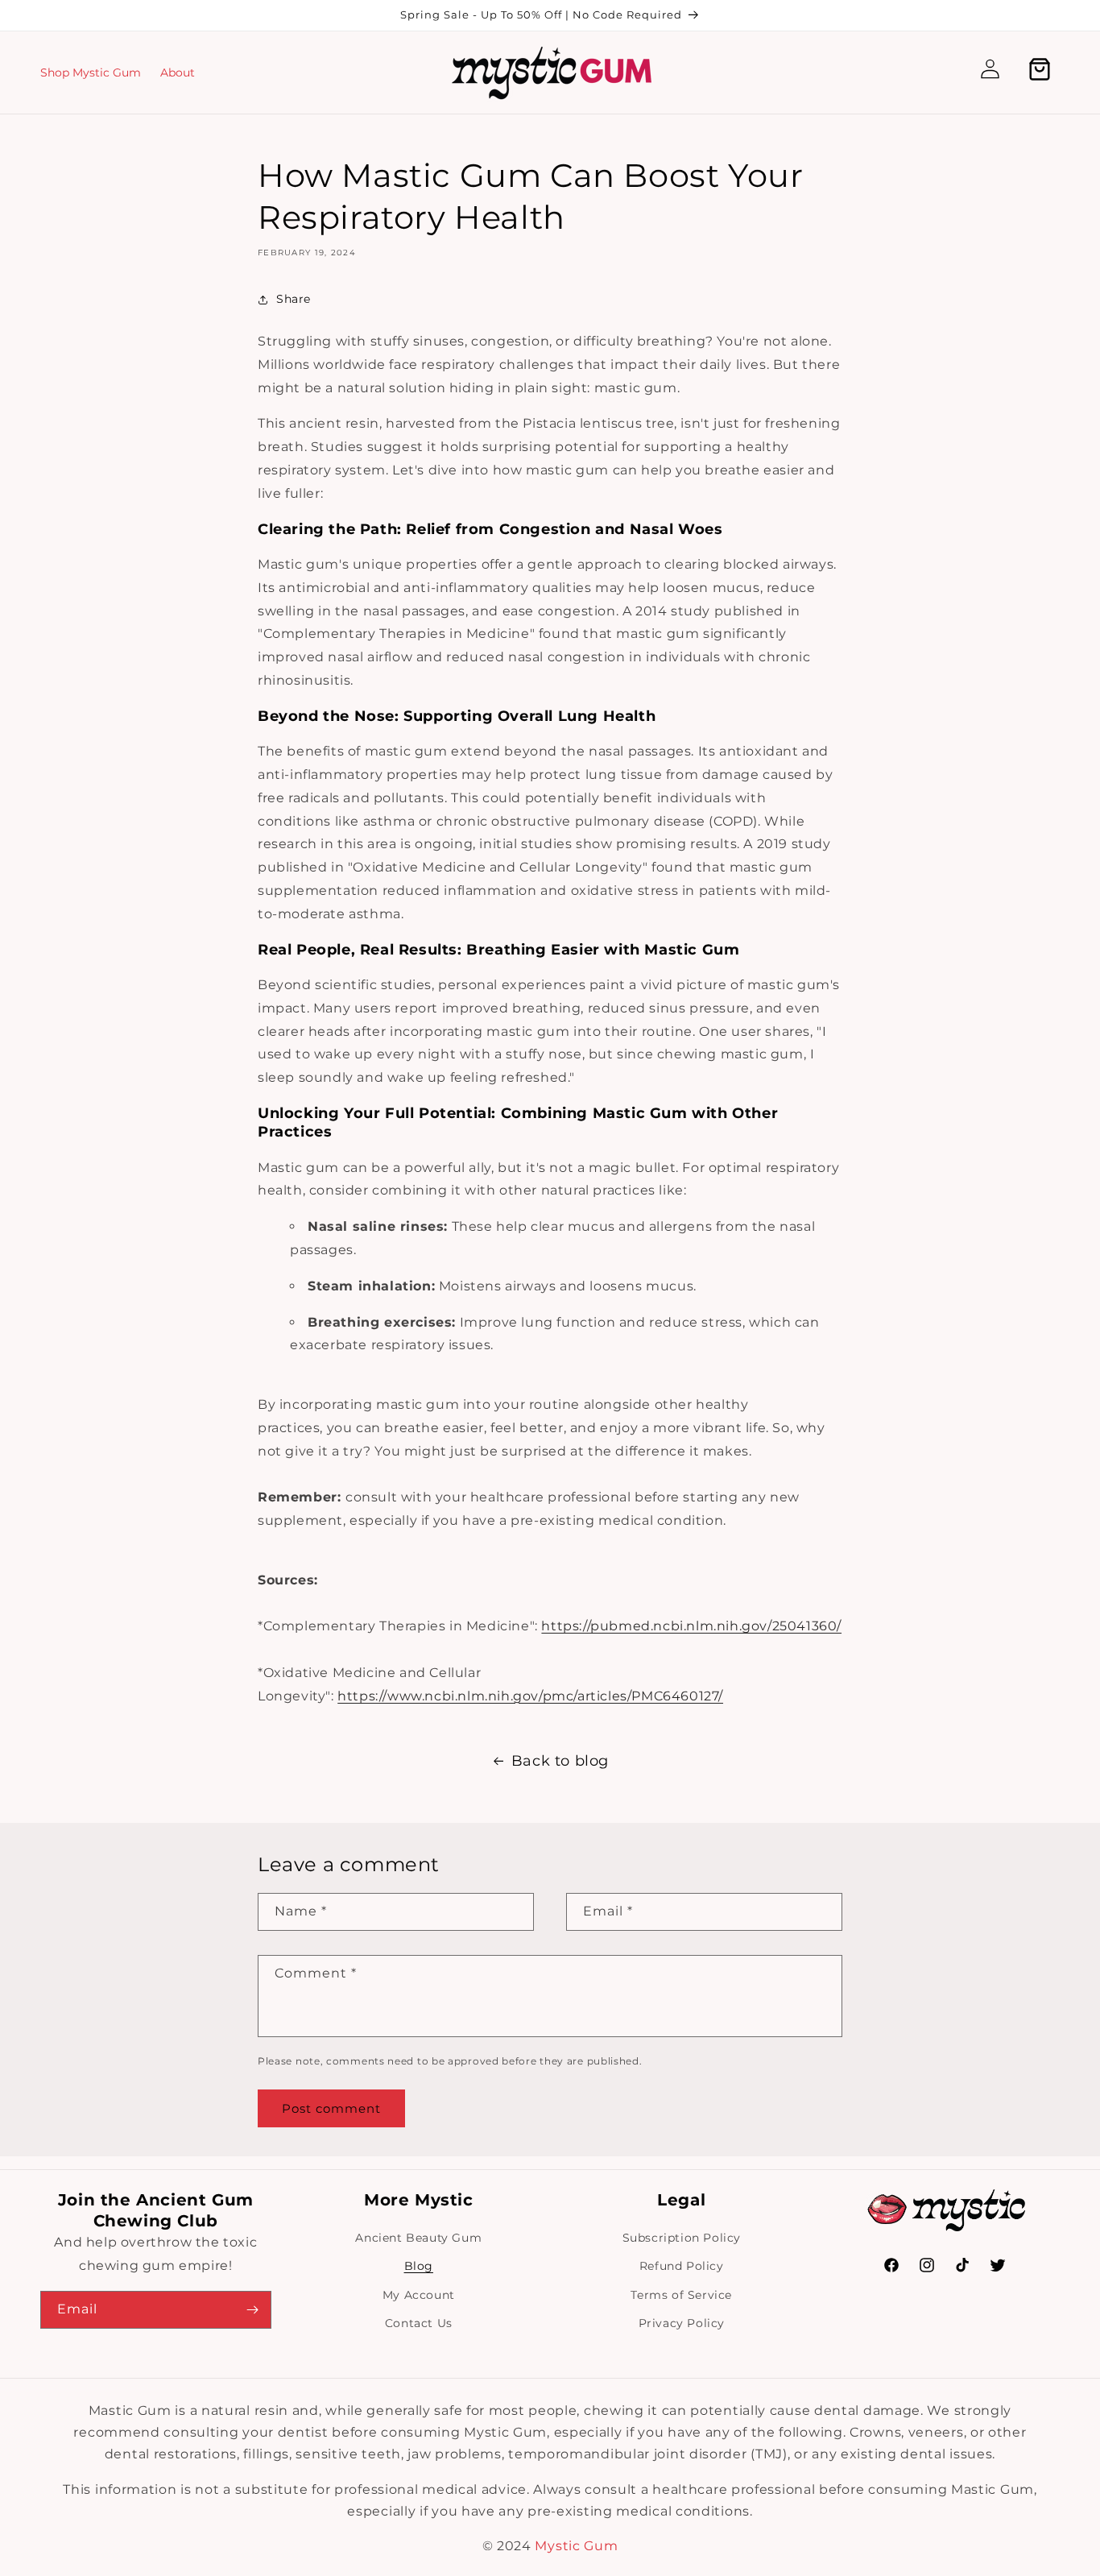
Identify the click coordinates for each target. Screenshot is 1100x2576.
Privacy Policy (682, 2323)
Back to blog (560, 1761)
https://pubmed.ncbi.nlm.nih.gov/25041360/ (691, 1626)
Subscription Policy (682, 2238)
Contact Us (419, 2323)
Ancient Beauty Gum (418, 2238)
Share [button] (294, 299)
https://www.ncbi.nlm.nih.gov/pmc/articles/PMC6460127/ (530, 1696)
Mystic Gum (576, 2546)
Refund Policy (682, 2266)
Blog (419, 2266)
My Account (419, 2295)
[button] (945, 72)
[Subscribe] (253, 2310)
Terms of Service (681, 2295)
